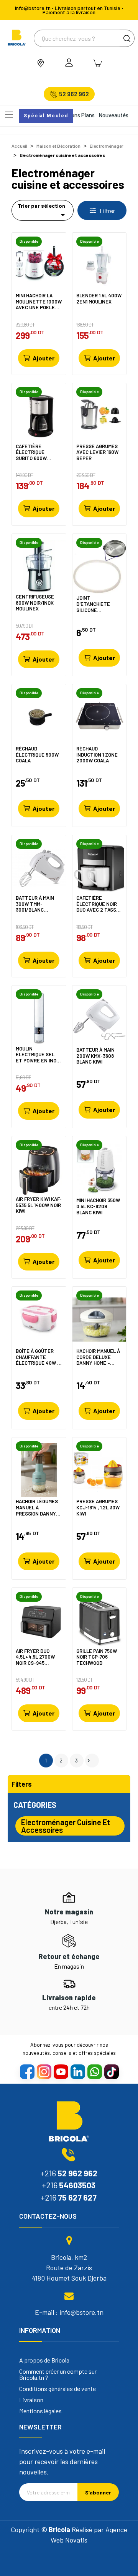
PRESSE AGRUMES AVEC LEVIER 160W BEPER (97, 452)
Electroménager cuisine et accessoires (66, 1826)
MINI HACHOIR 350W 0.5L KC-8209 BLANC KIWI (98, 1206)
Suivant (89, 1761)
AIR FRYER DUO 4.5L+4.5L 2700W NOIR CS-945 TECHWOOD (35, 1657)
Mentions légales (40, 2411)
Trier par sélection (43, 211)
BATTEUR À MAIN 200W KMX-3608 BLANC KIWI (95, 1056)
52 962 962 (74, 94)
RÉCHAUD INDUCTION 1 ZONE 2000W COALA (97, 754)
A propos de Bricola (44, 2360)
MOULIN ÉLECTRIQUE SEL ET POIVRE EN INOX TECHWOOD (38, 1055)
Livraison (31, 2400)
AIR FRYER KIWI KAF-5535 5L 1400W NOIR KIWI (39, 1205)
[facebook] (27, 2071)
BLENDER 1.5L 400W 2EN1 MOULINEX (99, 299)
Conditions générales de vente (58, 2389)
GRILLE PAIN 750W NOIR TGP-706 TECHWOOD (97, 1657)
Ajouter (44, 358)
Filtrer (107, 211)
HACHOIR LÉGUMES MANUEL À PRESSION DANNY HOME (37, 1507)
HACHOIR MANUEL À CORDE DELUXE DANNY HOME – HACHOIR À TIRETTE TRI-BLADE (99, 1357)
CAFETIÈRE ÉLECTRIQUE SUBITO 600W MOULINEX (31, 452)
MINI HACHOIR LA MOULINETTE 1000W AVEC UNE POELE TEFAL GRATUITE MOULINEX (39, 301)
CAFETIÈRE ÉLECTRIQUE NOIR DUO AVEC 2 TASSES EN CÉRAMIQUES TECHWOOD (99, 904)
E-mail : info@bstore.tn (69, 2312)
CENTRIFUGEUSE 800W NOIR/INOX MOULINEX (35, 603)
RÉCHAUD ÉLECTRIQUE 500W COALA (37, 754)
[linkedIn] (77, 2071)
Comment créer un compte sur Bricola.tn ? (58, 2374)
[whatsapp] (94, 2071)
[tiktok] (111, 2071)
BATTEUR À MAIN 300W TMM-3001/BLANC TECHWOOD (35, 904)
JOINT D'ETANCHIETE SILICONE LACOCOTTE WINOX (98, 604)
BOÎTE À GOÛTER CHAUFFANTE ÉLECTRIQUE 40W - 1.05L (38, 1357)
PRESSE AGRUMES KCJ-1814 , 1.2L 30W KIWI (98, 1507)
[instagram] (44, 2071)
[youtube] (61, 2071)
